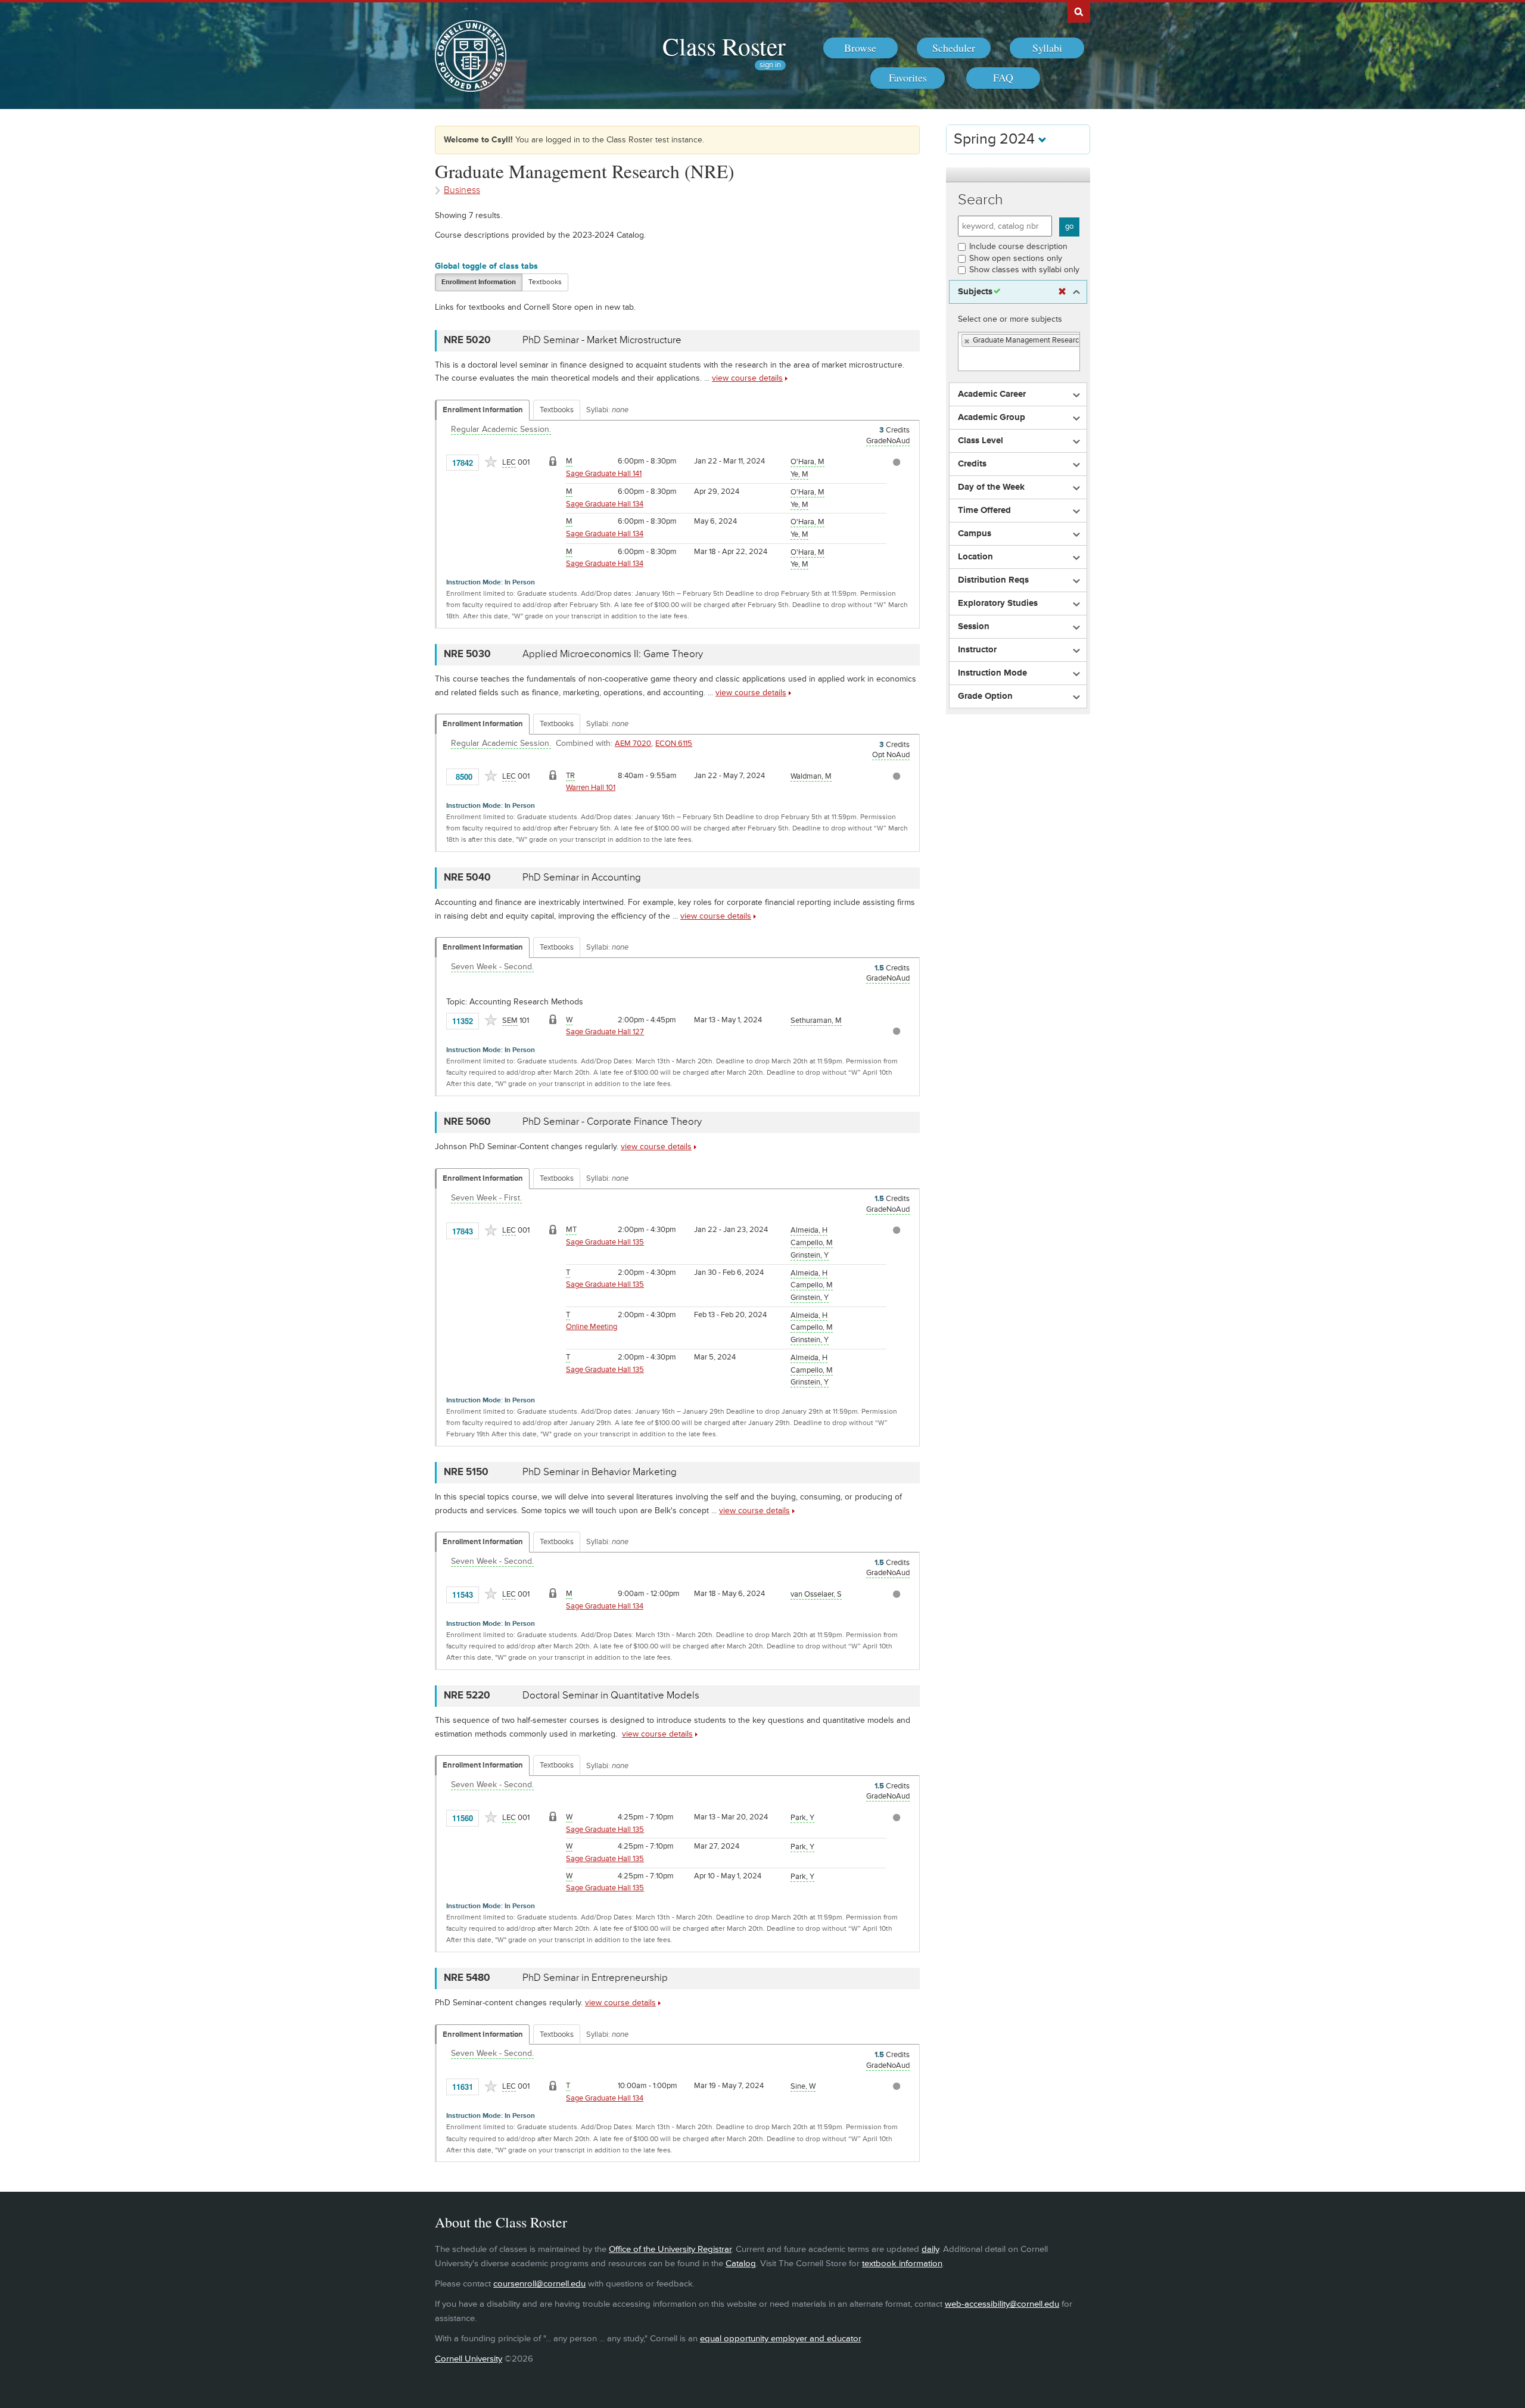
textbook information (902, 2264)
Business (462, 190)
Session (974, 627)
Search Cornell (1079, 11)
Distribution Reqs (993, 580)
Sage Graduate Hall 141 (604, 474)
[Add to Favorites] (491, 462)
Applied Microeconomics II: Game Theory (613, 654)
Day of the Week (991, 487)
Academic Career (992, 394)
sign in (770, 65)
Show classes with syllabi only (1024, 270)
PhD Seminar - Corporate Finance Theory (612, 1122)
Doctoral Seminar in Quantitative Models (611, 1695)
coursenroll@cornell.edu (539, 2284)
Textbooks (545, 282)
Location (975, 557)
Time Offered (984, 511)
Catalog (741, 2264)
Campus (975, 534)
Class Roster (724, 46)
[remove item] (967, 341)
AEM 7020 (633, 743)
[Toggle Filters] (1018, 175)
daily (930, 2249)
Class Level (981, 441)
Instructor (977, 650)
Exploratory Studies (998, 603)
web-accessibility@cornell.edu (1002, 2304)
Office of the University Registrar (670, 2249)
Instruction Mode (992, 673)
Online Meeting (592, 1327)
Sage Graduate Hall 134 (605, 504)
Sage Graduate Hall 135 (605, 1242)
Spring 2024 (996, 139)
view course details (747, 378)
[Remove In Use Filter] (1062, 292)
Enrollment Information (479, 282)
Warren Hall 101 (591, 788)
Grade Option (985, 696)
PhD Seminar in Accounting (582, 878)
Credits (972, 464)
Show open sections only (1016, 258)
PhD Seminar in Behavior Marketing (600, 1472)
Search (981, 200)
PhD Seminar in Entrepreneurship (595, 1978)
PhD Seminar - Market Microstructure (602, 340)
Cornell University (469, 2359)
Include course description (1018, 246)
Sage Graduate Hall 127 (605, 1032)
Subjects (975, 292)
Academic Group (992, 418)
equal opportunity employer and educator (780, 2339)
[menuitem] (860, 48)
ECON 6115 (674, 743)
